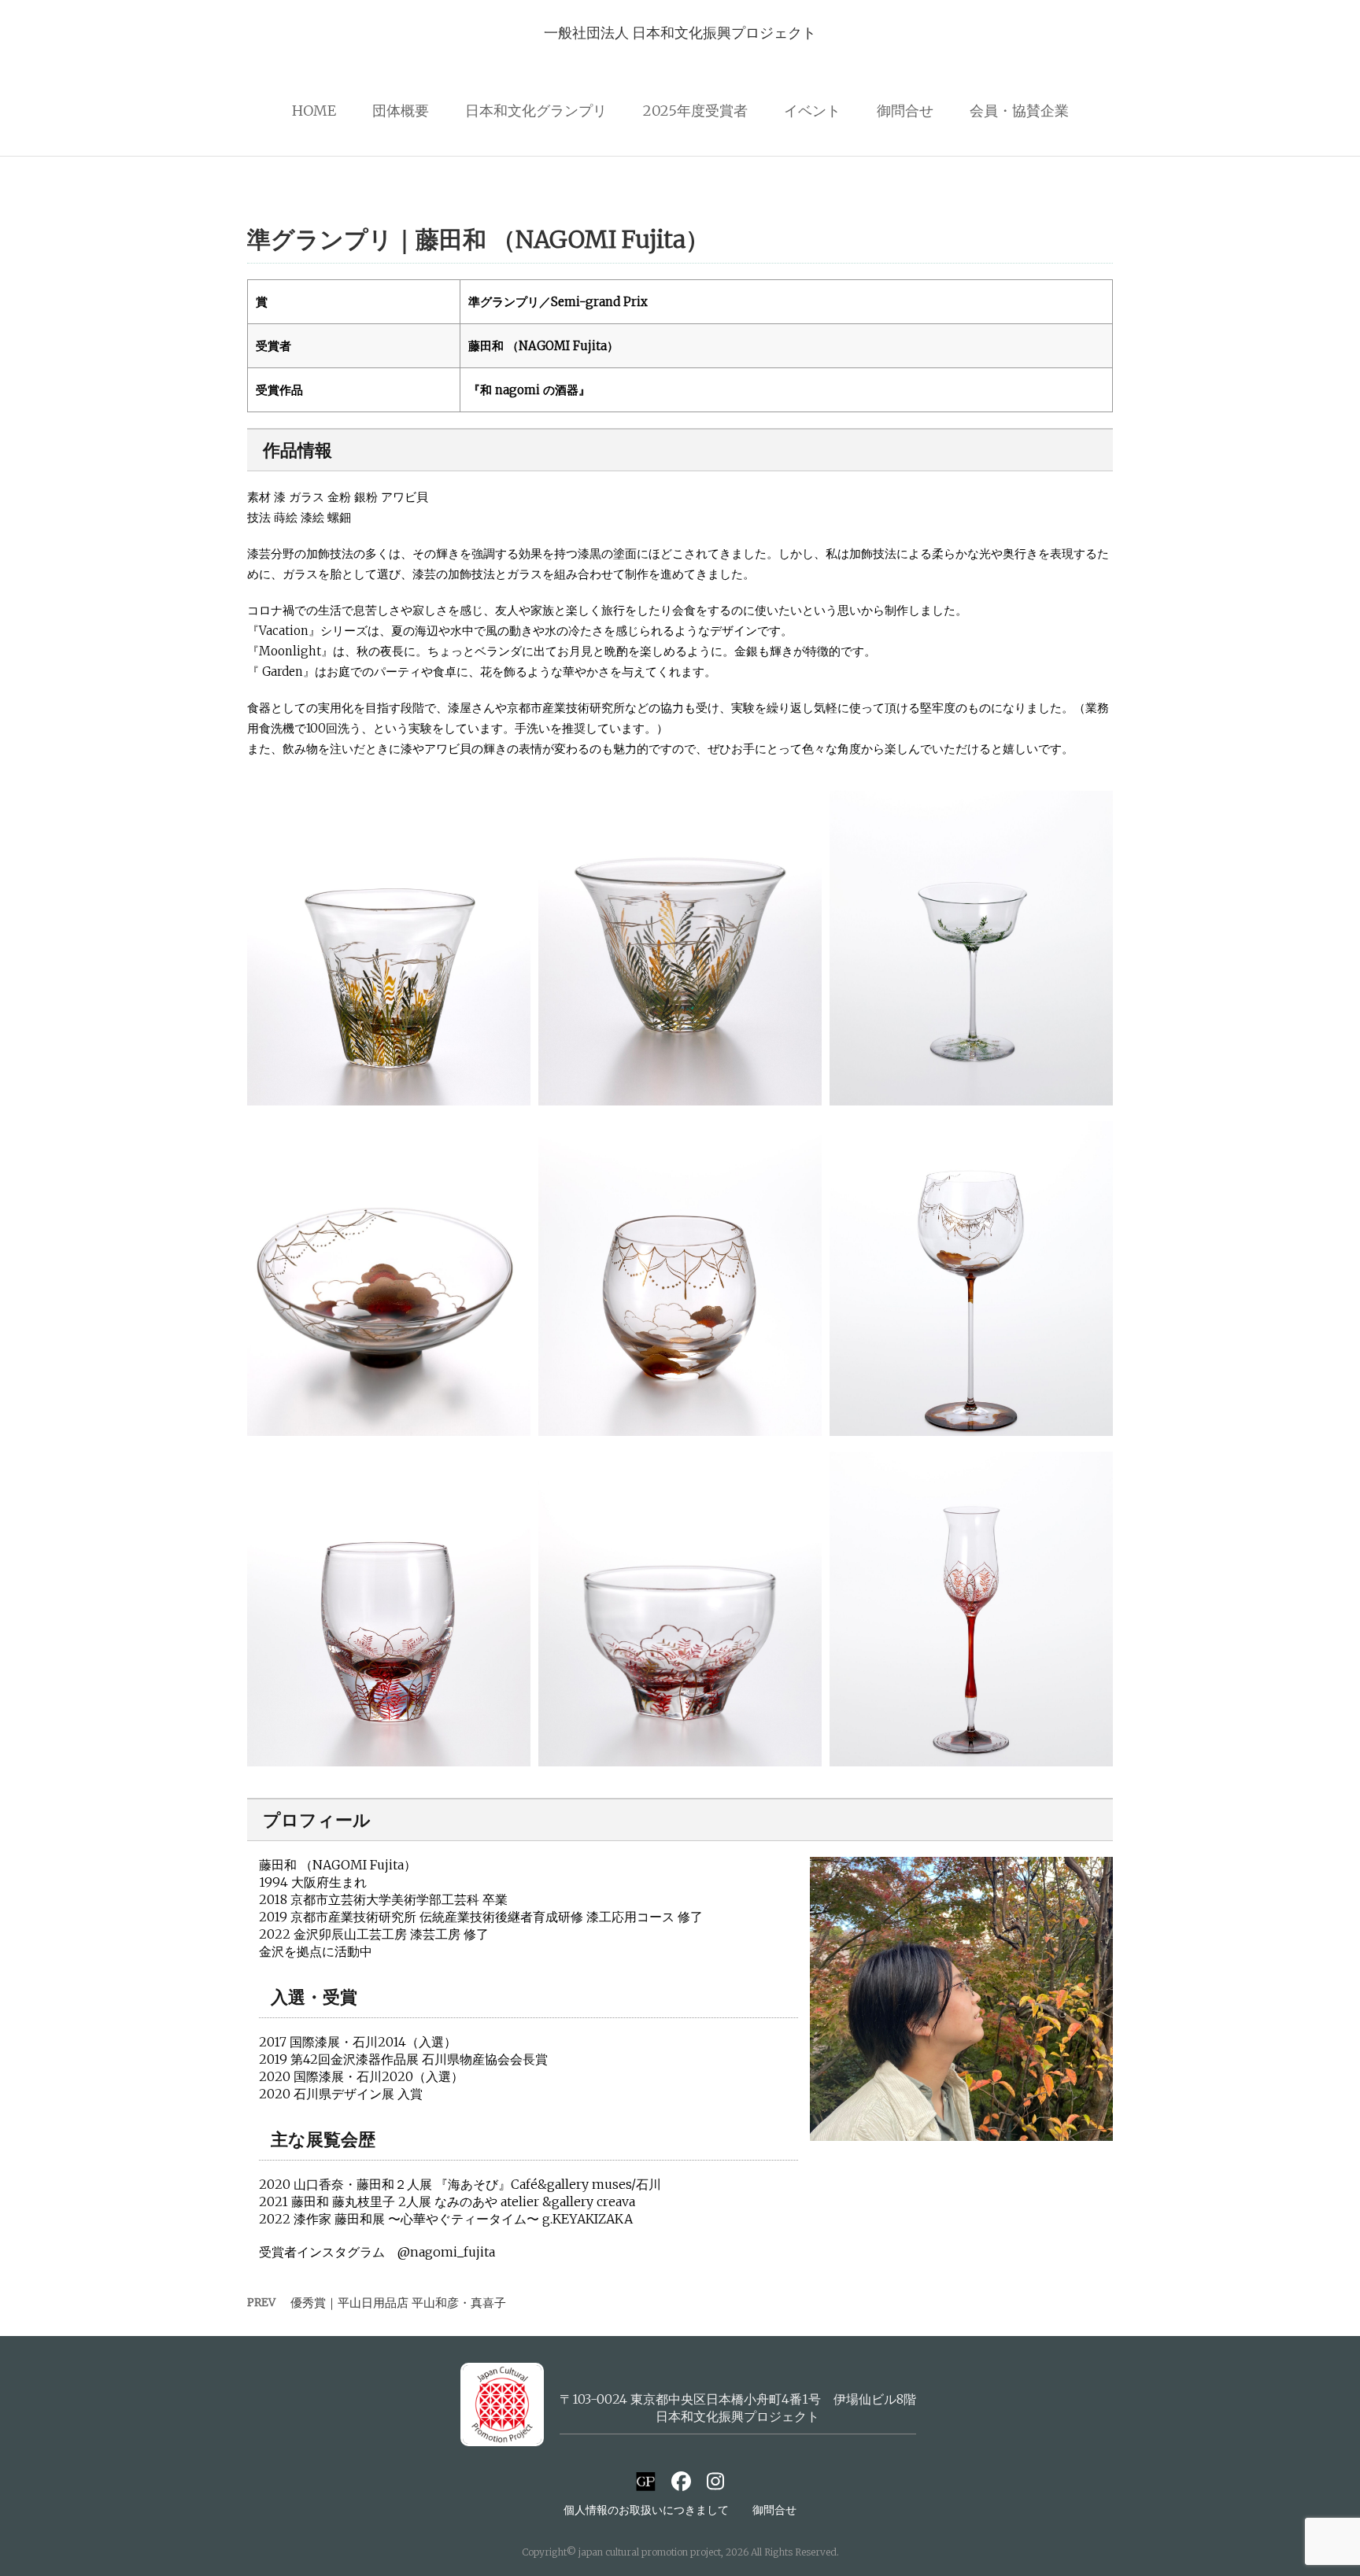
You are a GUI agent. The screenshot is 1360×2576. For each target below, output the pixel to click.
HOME (314, 111)
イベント (812, 111)
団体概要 (401, 111)
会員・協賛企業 (1019, 111)
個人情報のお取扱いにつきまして (646, 2510)
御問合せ (905, 111)
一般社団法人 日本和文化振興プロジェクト (680, 33)
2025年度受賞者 (695, 111)
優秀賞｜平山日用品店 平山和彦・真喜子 (398, 2303)
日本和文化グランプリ (536, 111)
